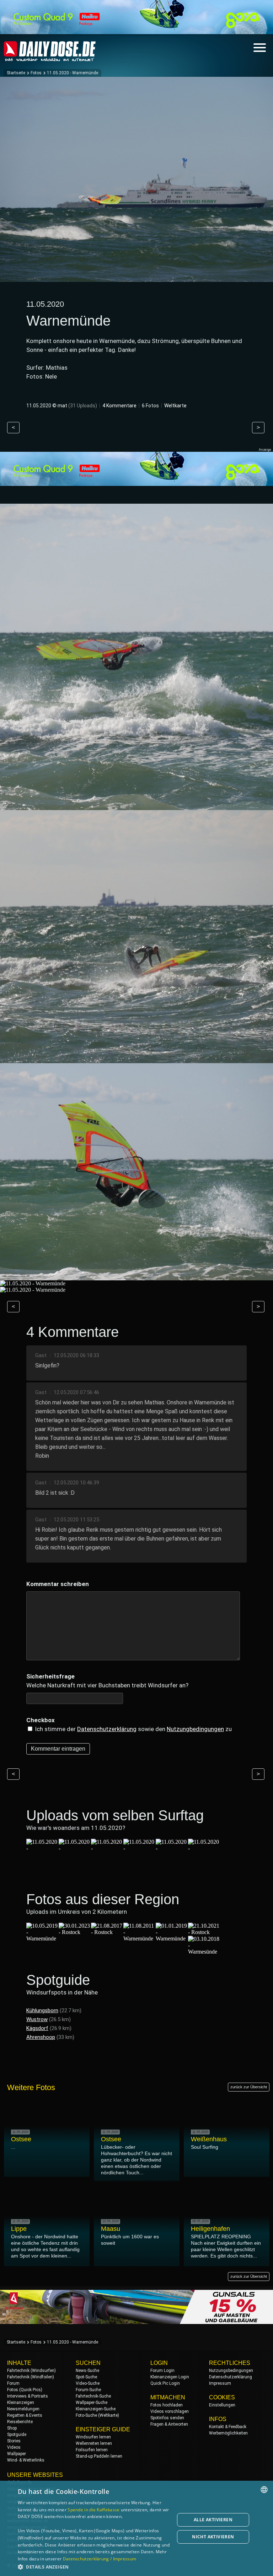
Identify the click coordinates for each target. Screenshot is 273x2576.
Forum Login (162, 2371)
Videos (14, 2447)
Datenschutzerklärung (107, 1729)
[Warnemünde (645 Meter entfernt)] (42, 1938)
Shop (12, 2428)
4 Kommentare (119, 406)
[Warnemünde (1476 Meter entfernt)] (172, 1938)
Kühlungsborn (42, 2010)
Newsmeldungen (23, 2409)
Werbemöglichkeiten (228, 2433)
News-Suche (87, 2371)
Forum (13, 2383)
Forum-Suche (88, 2390)
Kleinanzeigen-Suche (96, 2409)
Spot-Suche (86, 2377)
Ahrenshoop (41, 2037)
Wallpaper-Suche (92, 2403)
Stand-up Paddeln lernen (99, 2456)
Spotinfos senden (167, 2418)
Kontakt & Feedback (228, 2427)
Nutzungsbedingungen (231, 2371)
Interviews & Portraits (28, 2396)
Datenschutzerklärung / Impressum (100, 2559)
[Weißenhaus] (204, 1848)
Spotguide (17, 2435)
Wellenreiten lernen (94, 2443)
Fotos (36, 73)
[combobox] (264, 2490)
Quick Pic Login (165, 2383)
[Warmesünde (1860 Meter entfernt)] (204, 1952)
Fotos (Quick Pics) (25, 2390)
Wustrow (37, 2019)
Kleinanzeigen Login (170, 2377)
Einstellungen (222, 2405)
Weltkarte (175, 406)
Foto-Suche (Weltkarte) (97, 2415)
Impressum (220, 2383)
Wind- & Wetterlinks (26, 2460)
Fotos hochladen (167, 2405)
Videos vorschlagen (170, 2411)
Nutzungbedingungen (195, 1729)
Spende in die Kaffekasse (93, 2510)
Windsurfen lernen (93, 2437)
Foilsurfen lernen (92, 2450)
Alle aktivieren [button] (213, 2520)
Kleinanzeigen (21, 2403)
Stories (14, 2441)
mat (62, 406)
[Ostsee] (139, 1848)
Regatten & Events (25, 2415)
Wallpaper (17, 2454)
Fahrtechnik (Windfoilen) (31, 2377)
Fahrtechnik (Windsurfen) (31, 2371)
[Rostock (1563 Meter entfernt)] (204, 1932)
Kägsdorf (37, 2028)
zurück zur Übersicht (249, 2087)
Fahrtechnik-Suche (93, 2396)
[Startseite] (50, 58)
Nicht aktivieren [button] (213, 2537)
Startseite (16, 73)
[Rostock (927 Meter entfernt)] (75, 1932)
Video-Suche (88, 2383)
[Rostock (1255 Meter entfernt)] (107, 1932)
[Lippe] (42, 1848)
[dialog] (136, 2528)
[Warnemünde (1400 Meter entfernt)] (139, 1938)
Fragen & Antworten (169, 2424)
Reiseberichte (20, 2422)
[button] (94, 2567)
